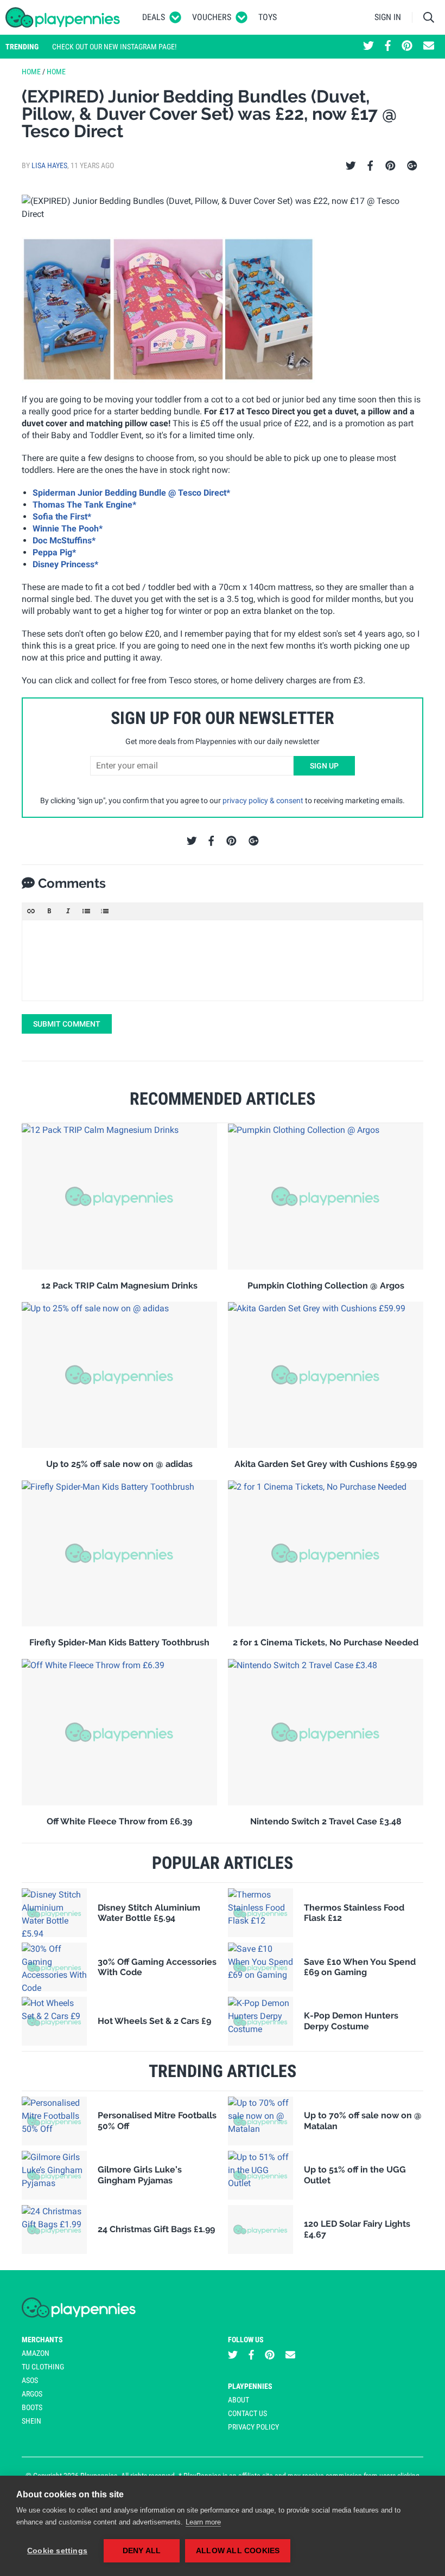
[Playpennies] (63, 17)
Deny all (142, 2551)
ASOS (30, 2380)
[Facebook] (370, 166)
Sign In (388, 17)
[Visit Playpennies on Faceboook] (388, 47)
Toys (268, 17)
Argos (32, 2394)
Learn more (203, 2522)
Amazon (36, 2353)
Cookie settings (57, 2551)
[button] (31, 911)
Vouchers (212, 17)
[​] (223, 960)
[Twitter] (351, 166)
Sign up (324, 766)
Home (31, 72)
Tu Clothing (43, 2367)
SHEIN (31, 2421)
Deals (154, 17)
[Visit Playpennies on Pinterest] (407, 47)
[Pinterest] (390, 166)
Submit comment (67, 1024)
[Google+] (412, 166)
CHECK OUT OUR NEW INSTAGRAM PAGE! (114, 47)
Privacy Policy (253, 2427)
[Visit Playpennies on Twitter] (368, 47)
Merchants (42, 2340)
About (239, 2400)
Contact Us (247, 2413)
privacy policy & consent (263, 800)
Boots (32, 2407)
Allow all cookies (238, 2551)
